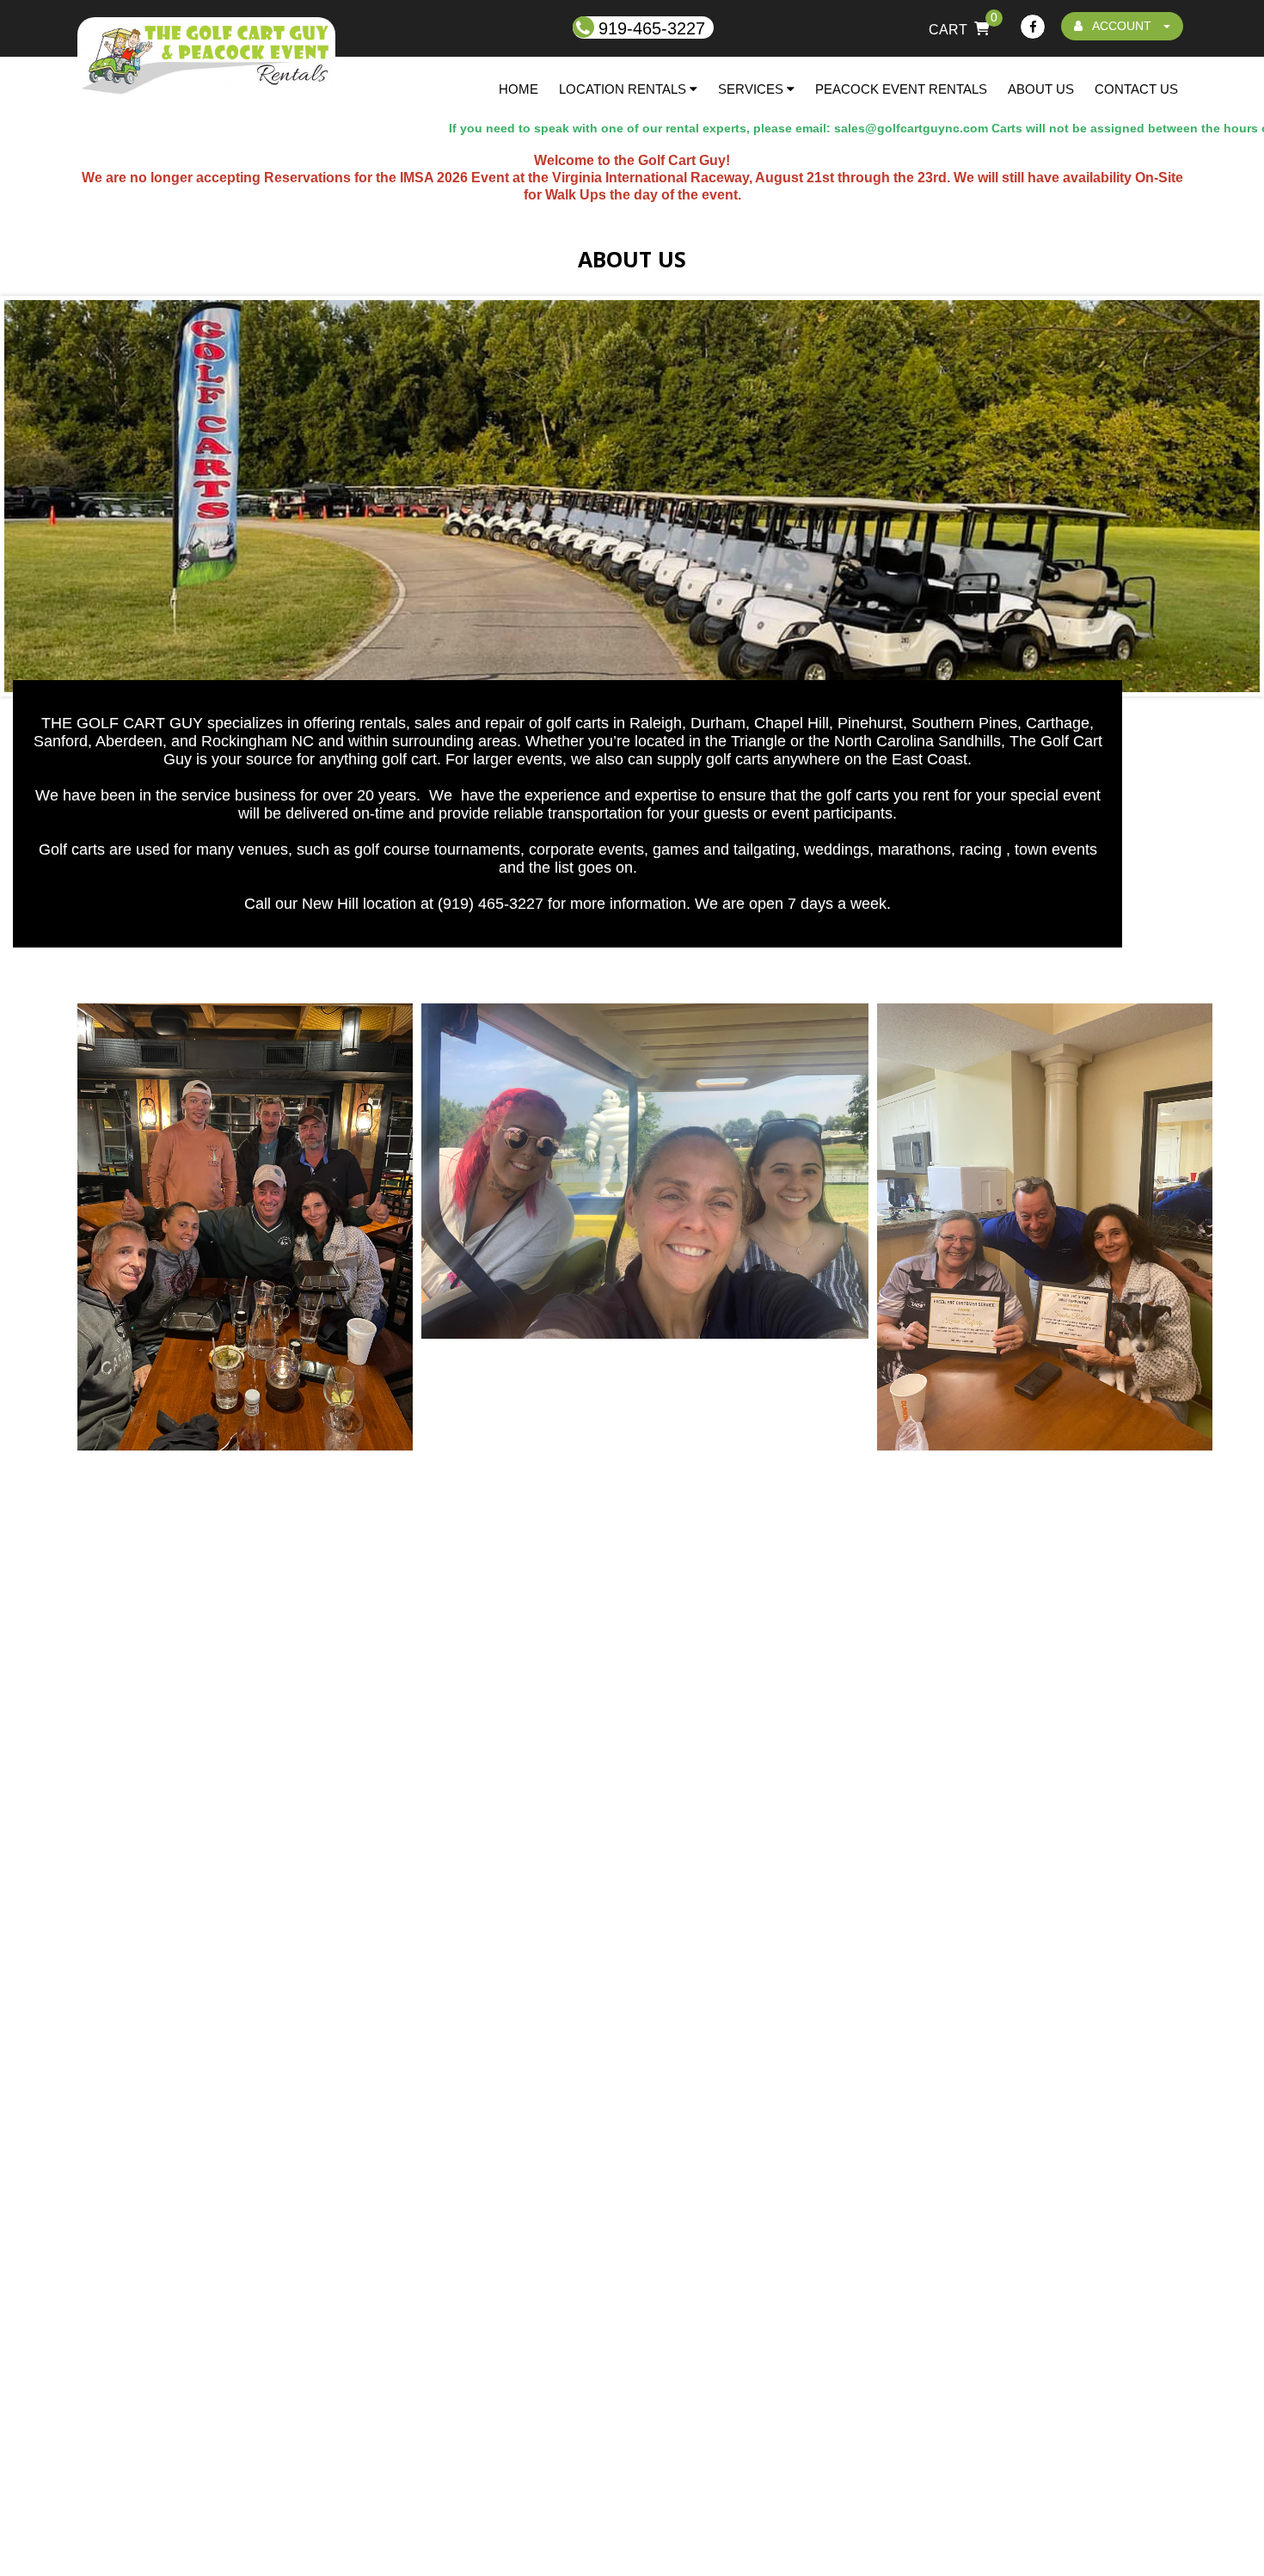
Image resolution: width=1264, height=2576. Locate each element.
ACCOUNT (1122, 26)
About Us (1041, 89)
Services (752, 89)
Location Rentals (624, 89)
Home (518, 89)
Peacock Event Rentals (901, 89)
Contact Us (1136, 89)
